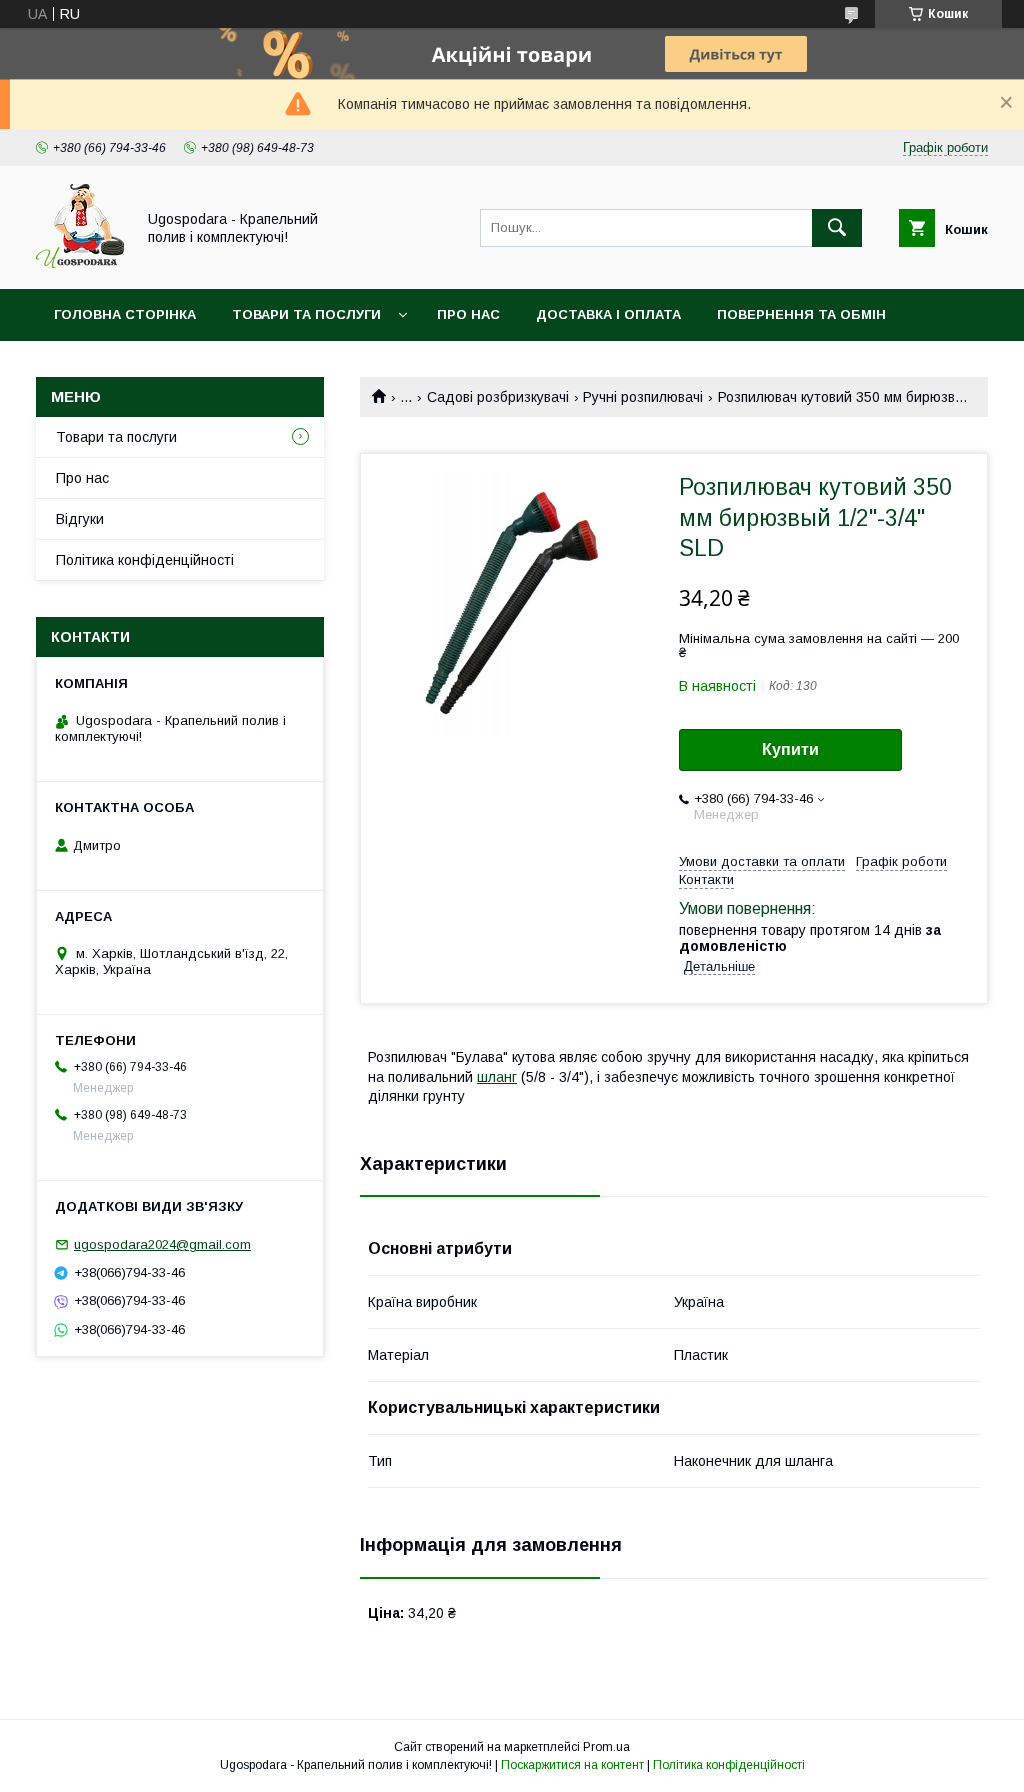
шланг (497, 1077)
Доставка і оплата (608, 314)
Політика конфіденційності (145, 560)
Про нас (468, 314)
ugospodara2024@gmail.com (162, 1244)
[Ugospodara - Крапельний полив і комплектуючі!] (80, 263)
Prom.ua (606, 1747)
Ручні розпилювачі (643, 397)
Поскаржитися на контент (572, 1765)
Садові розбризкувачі (498, 397)
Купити (790, 749)
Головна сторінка (125, 314)
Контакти (91, 366)
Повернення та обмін (801, 314)
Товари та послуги (306, 314)
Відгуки (80, 519)
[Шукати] (837, 228)
